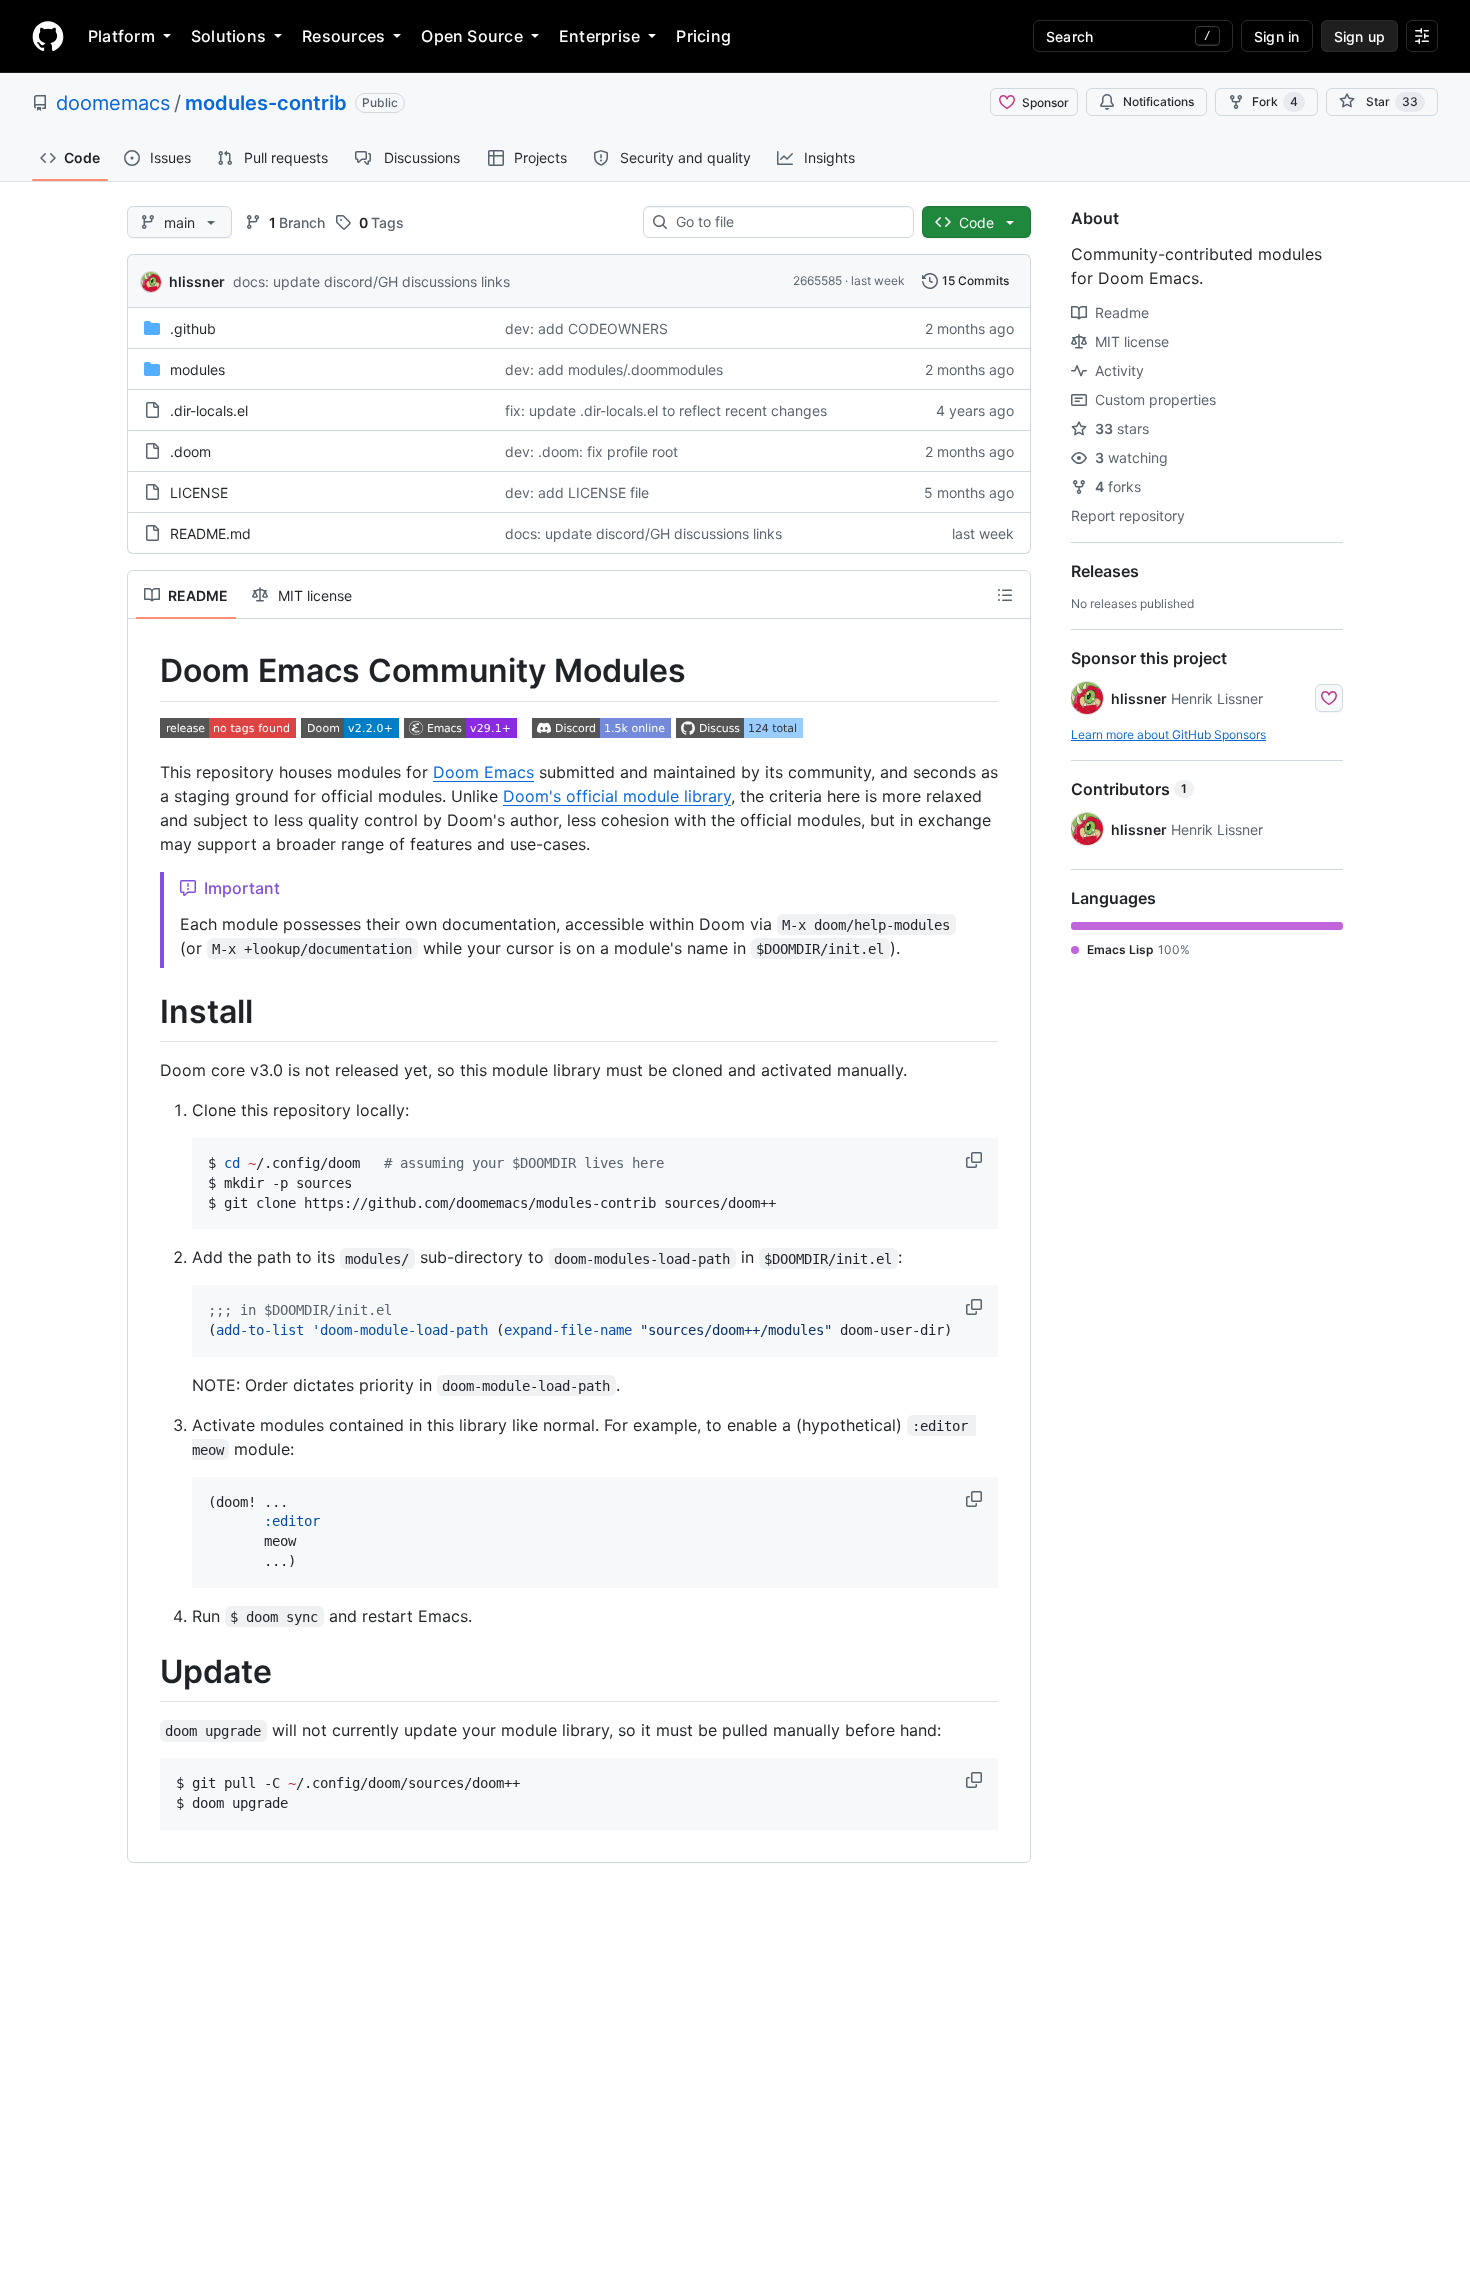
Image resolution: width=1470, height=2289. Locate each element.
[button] (976, 1160)
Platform (121, 36)
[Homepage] (48, 36)
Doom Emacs (483, 772)
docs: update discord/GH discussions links (371, 281)
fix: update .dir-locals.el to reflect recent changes (666, 410)
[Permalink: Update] (146, 1672)
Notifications (1158, 101)
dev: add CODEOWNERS (586, 328)
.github (193, 328)
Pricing (703, 36)
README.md (210, 533)
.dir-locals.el (209, 410)
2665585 (817, 280)
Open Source (472, 36)
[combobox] (786, 222)
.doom (190, 451)
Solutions (228, 36)
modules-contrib (266, 103)
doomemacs (113, 103)
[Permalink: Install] (146, 1012)
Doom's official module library (617, 796)
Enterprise (599, 36)
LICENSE (199, 492)
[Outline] (1005, 595)
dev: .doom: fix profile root (591, 451)
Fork (1275, 101)
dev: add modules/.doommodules (614, 369)
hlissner (197, 281)
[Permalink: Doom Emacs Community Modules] (146, 671)
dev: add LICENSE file (577, 492)
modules (197, 369)
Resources (343, 36)
